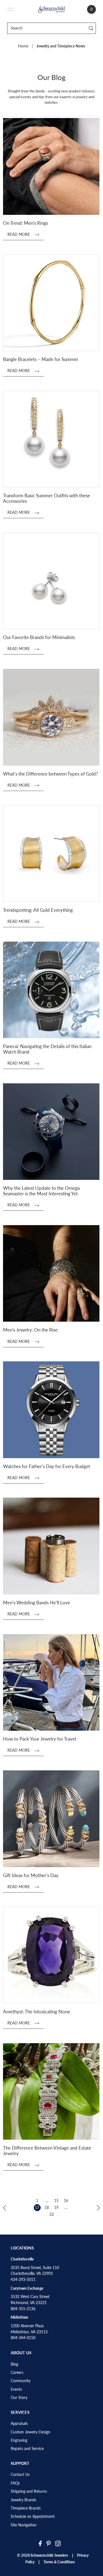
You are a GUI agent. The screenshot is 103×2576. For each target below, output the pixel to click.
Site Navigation (24, 2525)
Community (21, 2381)
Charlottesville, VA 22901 (32, 2273)
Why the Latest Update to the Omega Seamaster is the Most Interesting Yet (41, 1191)
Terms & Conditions (59, 2562)
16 (66, 2201)
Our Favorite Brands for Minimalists (39, 637)
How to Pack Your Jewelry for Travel (40, 1739)
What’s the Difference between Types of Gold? (51, 774)
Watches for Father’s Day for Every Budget (47, 1466)
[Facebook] (40, 2543)
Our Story (19, 2398)
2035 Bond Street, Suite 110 (35, 2268)
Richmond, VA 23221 (29, 2303)
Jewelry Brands (23, 2500)
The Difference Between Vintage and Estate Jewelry (47, 2151)
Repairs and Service (27, 2449)
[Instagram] (58, 2543)
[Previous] (5, 2207)
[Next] (98, 2207)
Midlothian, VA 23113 (29, 2332)
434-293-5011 (23, 2280)
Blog (14, 2364)
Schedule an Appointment (33, 2516)
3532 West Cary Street (30, 2297)
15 (56, 2201)
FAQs (15, 2483)
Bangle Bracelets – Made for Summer (41, 359)
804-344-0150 (23, 2338)
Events (16, 2389)
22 (52, 2214)
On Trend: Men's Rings (26, 223)
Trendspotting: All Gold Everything (38, 910)
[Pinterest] (49, 2543)
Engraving (19, 2440)
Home (23, 46)
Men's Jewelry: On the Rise (30, 1330)
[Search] (91, 28)
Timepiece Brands (26, 2508)
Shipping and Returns (29, 2491)
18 (47, 2208)
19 (56, 2208)
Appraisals (19, 2423)
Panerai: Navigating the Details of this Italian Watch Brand (47, 1049)
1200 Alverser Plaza (27, 2326)
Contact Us (20, 2475)
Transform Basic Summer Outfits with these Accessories (47, 498)
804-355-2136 (23, 2309)
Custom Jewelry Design (30, 2432)
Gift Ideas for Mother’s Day (31, 1875)
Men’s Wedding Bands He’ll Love (37, 1603)
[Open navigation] (10, 9)
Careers (17, 2372)
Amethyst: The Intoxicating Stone (37, 2012)
